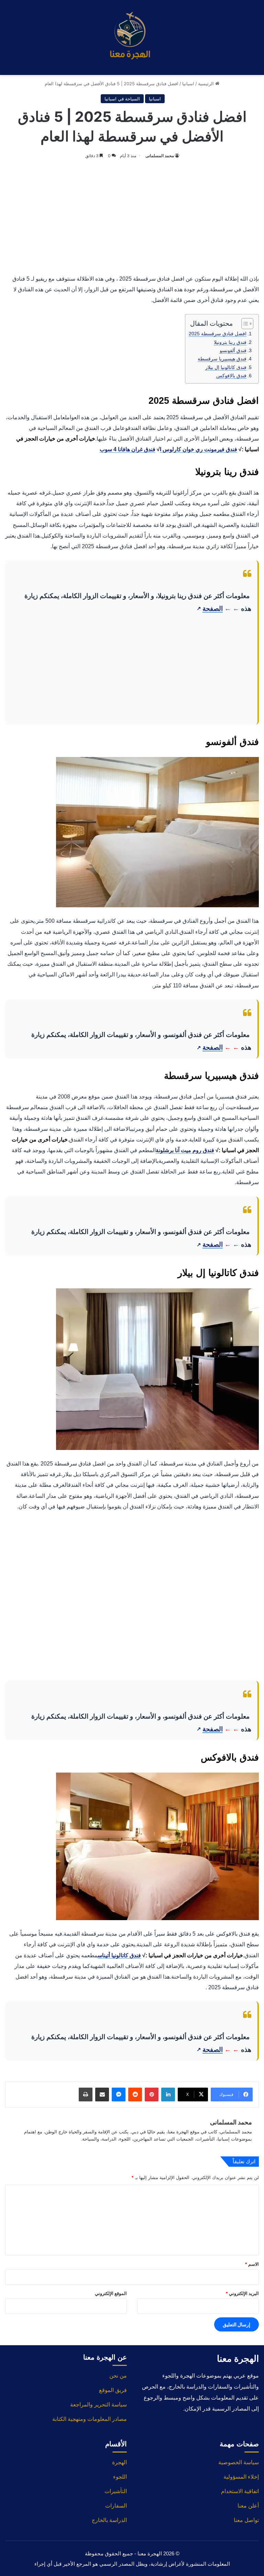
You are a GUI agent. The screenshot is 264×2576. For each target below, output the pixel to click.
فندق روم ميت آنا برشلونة (185, 1150)
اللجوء (120, 2477)
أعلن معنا (248, 2506)
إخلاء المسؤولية (241, 2477)
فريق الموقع (113, 2390)
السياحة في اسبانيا (122, 99)
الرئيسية (207, 84)
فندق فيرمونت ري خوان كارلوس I (199, 449)
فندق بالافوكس (231, 376)
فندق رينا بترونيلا (230, 342)
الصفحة (210, 609)
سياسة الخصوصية (239, 2462)
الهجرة (119, 2462)
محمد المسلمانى (160, 156)
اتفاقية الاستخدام (240, 2491)
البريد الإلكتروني (242, 2293)
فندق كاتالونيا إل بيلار (226, 367)
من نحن (118, 2376)
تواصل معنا (246, 2520)
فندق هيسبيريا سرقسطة (222, 359)
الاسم (252, 2264)
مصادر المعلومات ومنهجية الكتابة (90, 2419)
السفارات (116, 2506)
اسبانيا (188, 84)
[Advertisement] (132, 215)
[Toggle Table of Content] (244, 324)
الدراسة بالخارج (109, 2520)
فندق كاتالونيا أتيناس (119, 1955)
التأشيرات (116, 2491)
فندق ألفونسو (233, 350)
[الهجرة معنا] (132, 37)
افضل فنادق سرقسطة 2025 (218, 334)
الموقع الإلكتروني (111, 2293)
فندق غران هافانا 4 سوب (128, 449)
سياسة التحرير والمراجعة (98, 2405)
